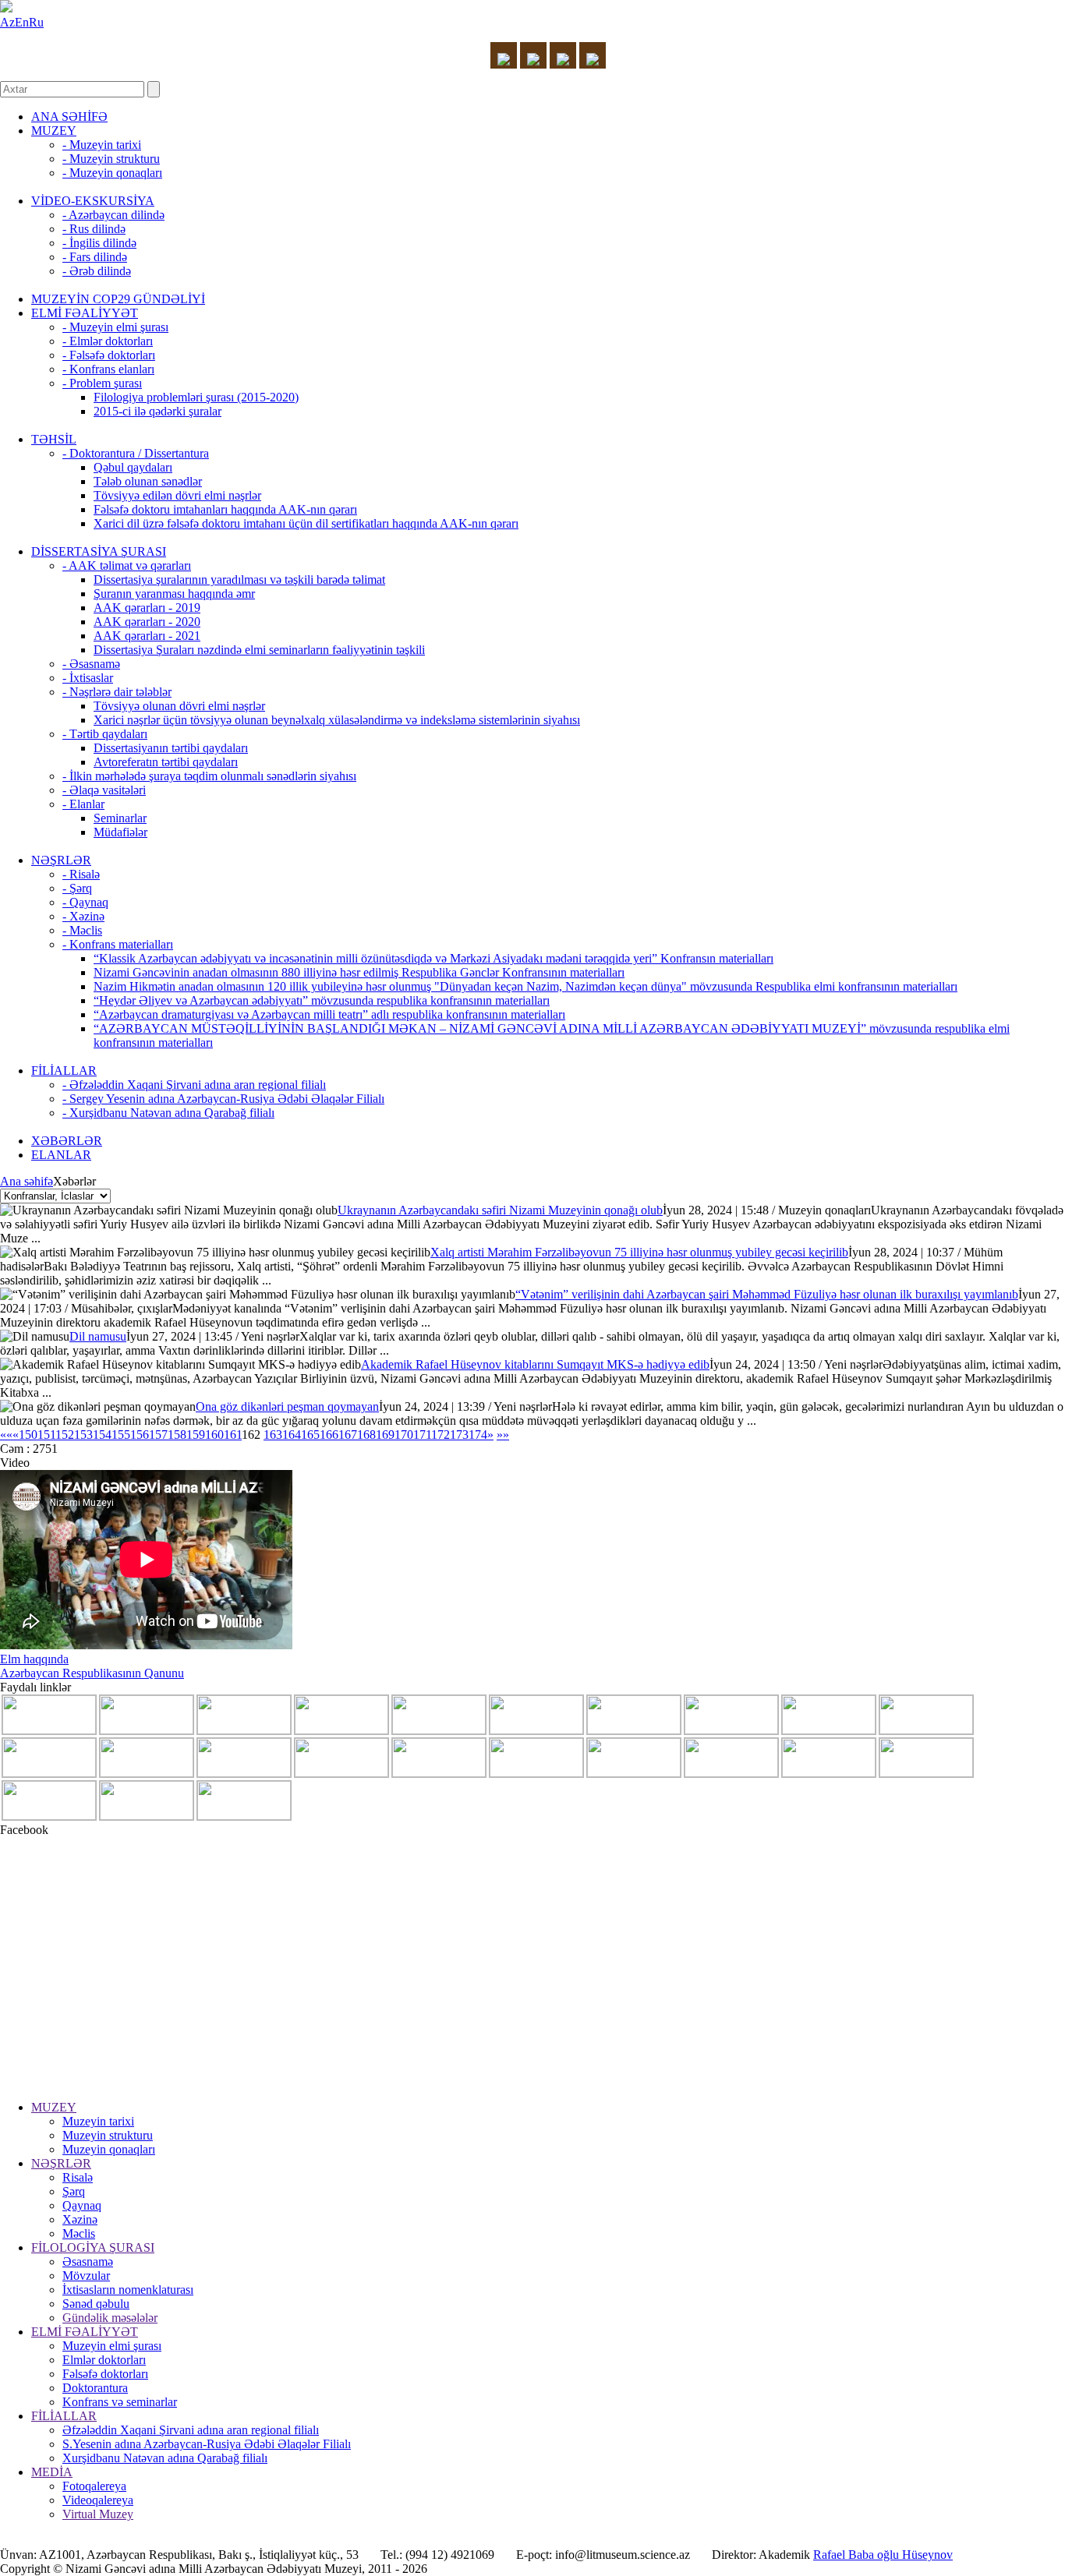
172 (441, 1435)
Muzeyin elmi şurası (112, 2346)
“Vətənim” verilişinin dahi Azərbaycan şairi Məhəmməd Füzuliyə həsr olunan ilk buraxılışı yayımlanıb (767, 1294)
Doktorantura (95, 2388)
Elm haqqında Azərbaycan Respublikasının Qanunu (92, 1666)
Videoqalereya (98, 2500)
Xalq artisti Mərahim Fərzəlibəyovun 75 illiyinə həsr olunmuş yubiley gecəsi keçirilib (639, 1252)
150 (28, 1435)
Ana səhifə (27, 1181)
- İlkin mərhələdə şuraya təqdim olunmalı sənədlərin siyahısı (209, 776)
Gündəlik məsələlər (110, 2318)
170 (404, 1435)
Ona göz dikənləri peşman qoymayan (287, 1406)
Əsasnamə (88, 2262)
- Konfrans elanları (108, 369)
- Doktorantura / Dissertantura (136, 453)
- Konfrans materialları (118, 944)
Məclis (79, 2233)
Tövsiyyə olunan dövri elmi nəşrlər (179, 706)
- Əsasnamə (91, 664)
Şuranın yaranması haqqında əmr (174, 594)
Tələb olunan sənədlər (148, 481)
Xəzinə (80, 2219)
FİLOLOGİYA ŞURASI (93, 2247)
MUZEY (54, 131)
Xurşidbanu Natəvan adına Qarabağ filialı (165, 2458)
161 (233, 1435)
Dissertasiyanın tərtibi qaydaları (171, 748)
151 (46, 1435)
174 (478, 1435)
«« (6, 1435)
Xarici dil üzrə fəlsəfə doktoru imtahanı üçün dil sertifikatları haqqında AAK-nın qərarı (306, 523)
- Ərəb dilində (97, 271)
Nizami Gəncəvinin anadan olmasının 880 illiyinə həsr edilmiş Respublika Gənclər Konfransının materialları (359, 972)
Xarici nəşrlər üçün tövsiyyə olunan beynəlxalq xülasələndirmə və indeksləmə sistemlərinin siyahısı (337, 720)
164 (292, 1435)
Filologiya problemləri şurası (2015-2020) (196, 397)
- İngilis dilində (99, 243)
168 (366, 1435)
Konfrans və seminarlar (120, 2402)
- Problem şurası (102, 383)
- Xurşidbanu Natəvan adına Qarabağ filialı (168, 1113)
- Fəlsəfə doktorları (109, 355)
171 (422, 1435)
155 (121, 1435)
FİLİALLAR (64, 1071)
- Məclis (82, 930)
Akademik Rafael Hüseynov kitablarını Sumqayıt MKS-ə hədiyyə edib (535, 1364)
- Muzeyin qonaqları (112, 173)
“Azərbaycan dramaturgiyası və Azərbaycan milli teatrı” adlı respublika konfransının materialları (329, 1014)
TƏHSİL (54, 439)
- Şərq (77, 888)
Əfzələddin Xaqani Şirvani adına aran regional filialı (191, 2430)
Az (7, 22)
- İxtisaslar (88, 678)
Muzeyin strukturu (108, 2135)
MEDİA (52, 2472)
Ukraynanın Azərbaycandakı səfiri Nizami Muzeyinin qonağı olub (500, 1210)
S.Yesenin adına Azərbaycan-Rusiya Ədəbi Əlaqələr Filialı (207, 2444)
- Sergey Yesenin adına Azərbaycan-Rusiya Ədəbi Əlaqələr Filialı (223, 1099)
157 (158, 1435)
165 (310, 1435)
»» (503, 1435)
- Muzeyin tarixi (102, 145)
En (22, 22)
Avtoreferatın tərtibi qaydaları (166, 762)
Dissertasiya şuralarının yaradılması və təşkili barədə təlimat (239, 580)
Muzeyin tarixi (98, 2121)
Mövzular (86, 2276)
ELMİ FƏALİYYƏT (85, 313)
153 (83, 1435)
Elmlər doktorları (104, 2360)
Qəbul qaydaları (133, 467)
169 (385, 1435)
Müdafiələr (120, 832)
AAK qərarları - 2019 (147, 608)
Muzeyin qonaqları (109, 2149)
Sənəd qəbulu (96, 2304)
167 (348, 1435)
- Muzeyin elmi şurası (115, 327)
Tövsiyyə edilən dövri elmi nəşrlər (177, 495)
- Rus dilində (94, 229)
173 (459, 1435)
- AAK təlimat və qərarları (127, 565)
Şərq (74, 2191)
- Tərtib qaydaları (105, 734)
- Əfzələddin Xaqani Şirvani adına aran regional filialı (194, 1085)
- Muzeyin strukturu (111, 159)
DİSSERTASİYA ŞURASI (99, 551)
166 (329, 1435)
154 (102, 1435)
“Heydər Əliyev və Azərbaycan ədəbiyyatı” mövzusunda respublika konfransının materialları (322, 1000)
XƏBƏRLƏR (67, 1141)
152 (65, 1435)
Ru (36, 22)
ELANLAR (61, 1155)
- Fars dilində (95, 257)
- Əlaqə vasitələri (104, 790)
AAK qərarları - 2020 (147, 622)
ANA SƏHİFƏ (69, 117)
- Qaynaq (85, 902)
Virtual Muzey (98, 2514)
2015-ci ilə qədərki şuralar (157, 411)
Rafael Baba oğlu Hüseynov (883, 2555)
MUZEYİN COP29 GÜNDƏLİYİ (118, 299)
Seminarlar (120, 818)
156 (140, 1435)
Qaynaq (82, 2205)
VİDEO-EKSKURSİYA (93, 201)
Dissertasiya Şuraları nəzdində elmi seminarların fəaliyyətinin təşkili (259, 650)
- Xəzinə (83, 916)
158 (177, 1435)
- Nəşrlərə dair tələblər (117, 692)
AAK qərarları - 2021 (147, 636)
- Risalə (81, 874)
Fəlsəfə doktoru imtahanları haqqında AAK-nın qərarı (225, 509)
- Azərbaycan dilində (113, 215)
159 (196, 1435)
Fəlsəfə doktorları (105, 2374)
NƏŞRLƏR (61, 860)
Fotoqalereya (94, 2486)
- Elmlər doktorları (108, 341)
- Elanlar (83, 804)
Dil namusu (98, 1336)
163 (273, 1435)
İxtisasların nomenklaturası (128, 2290)
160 (214, 1435)
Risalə (78, 2177)
